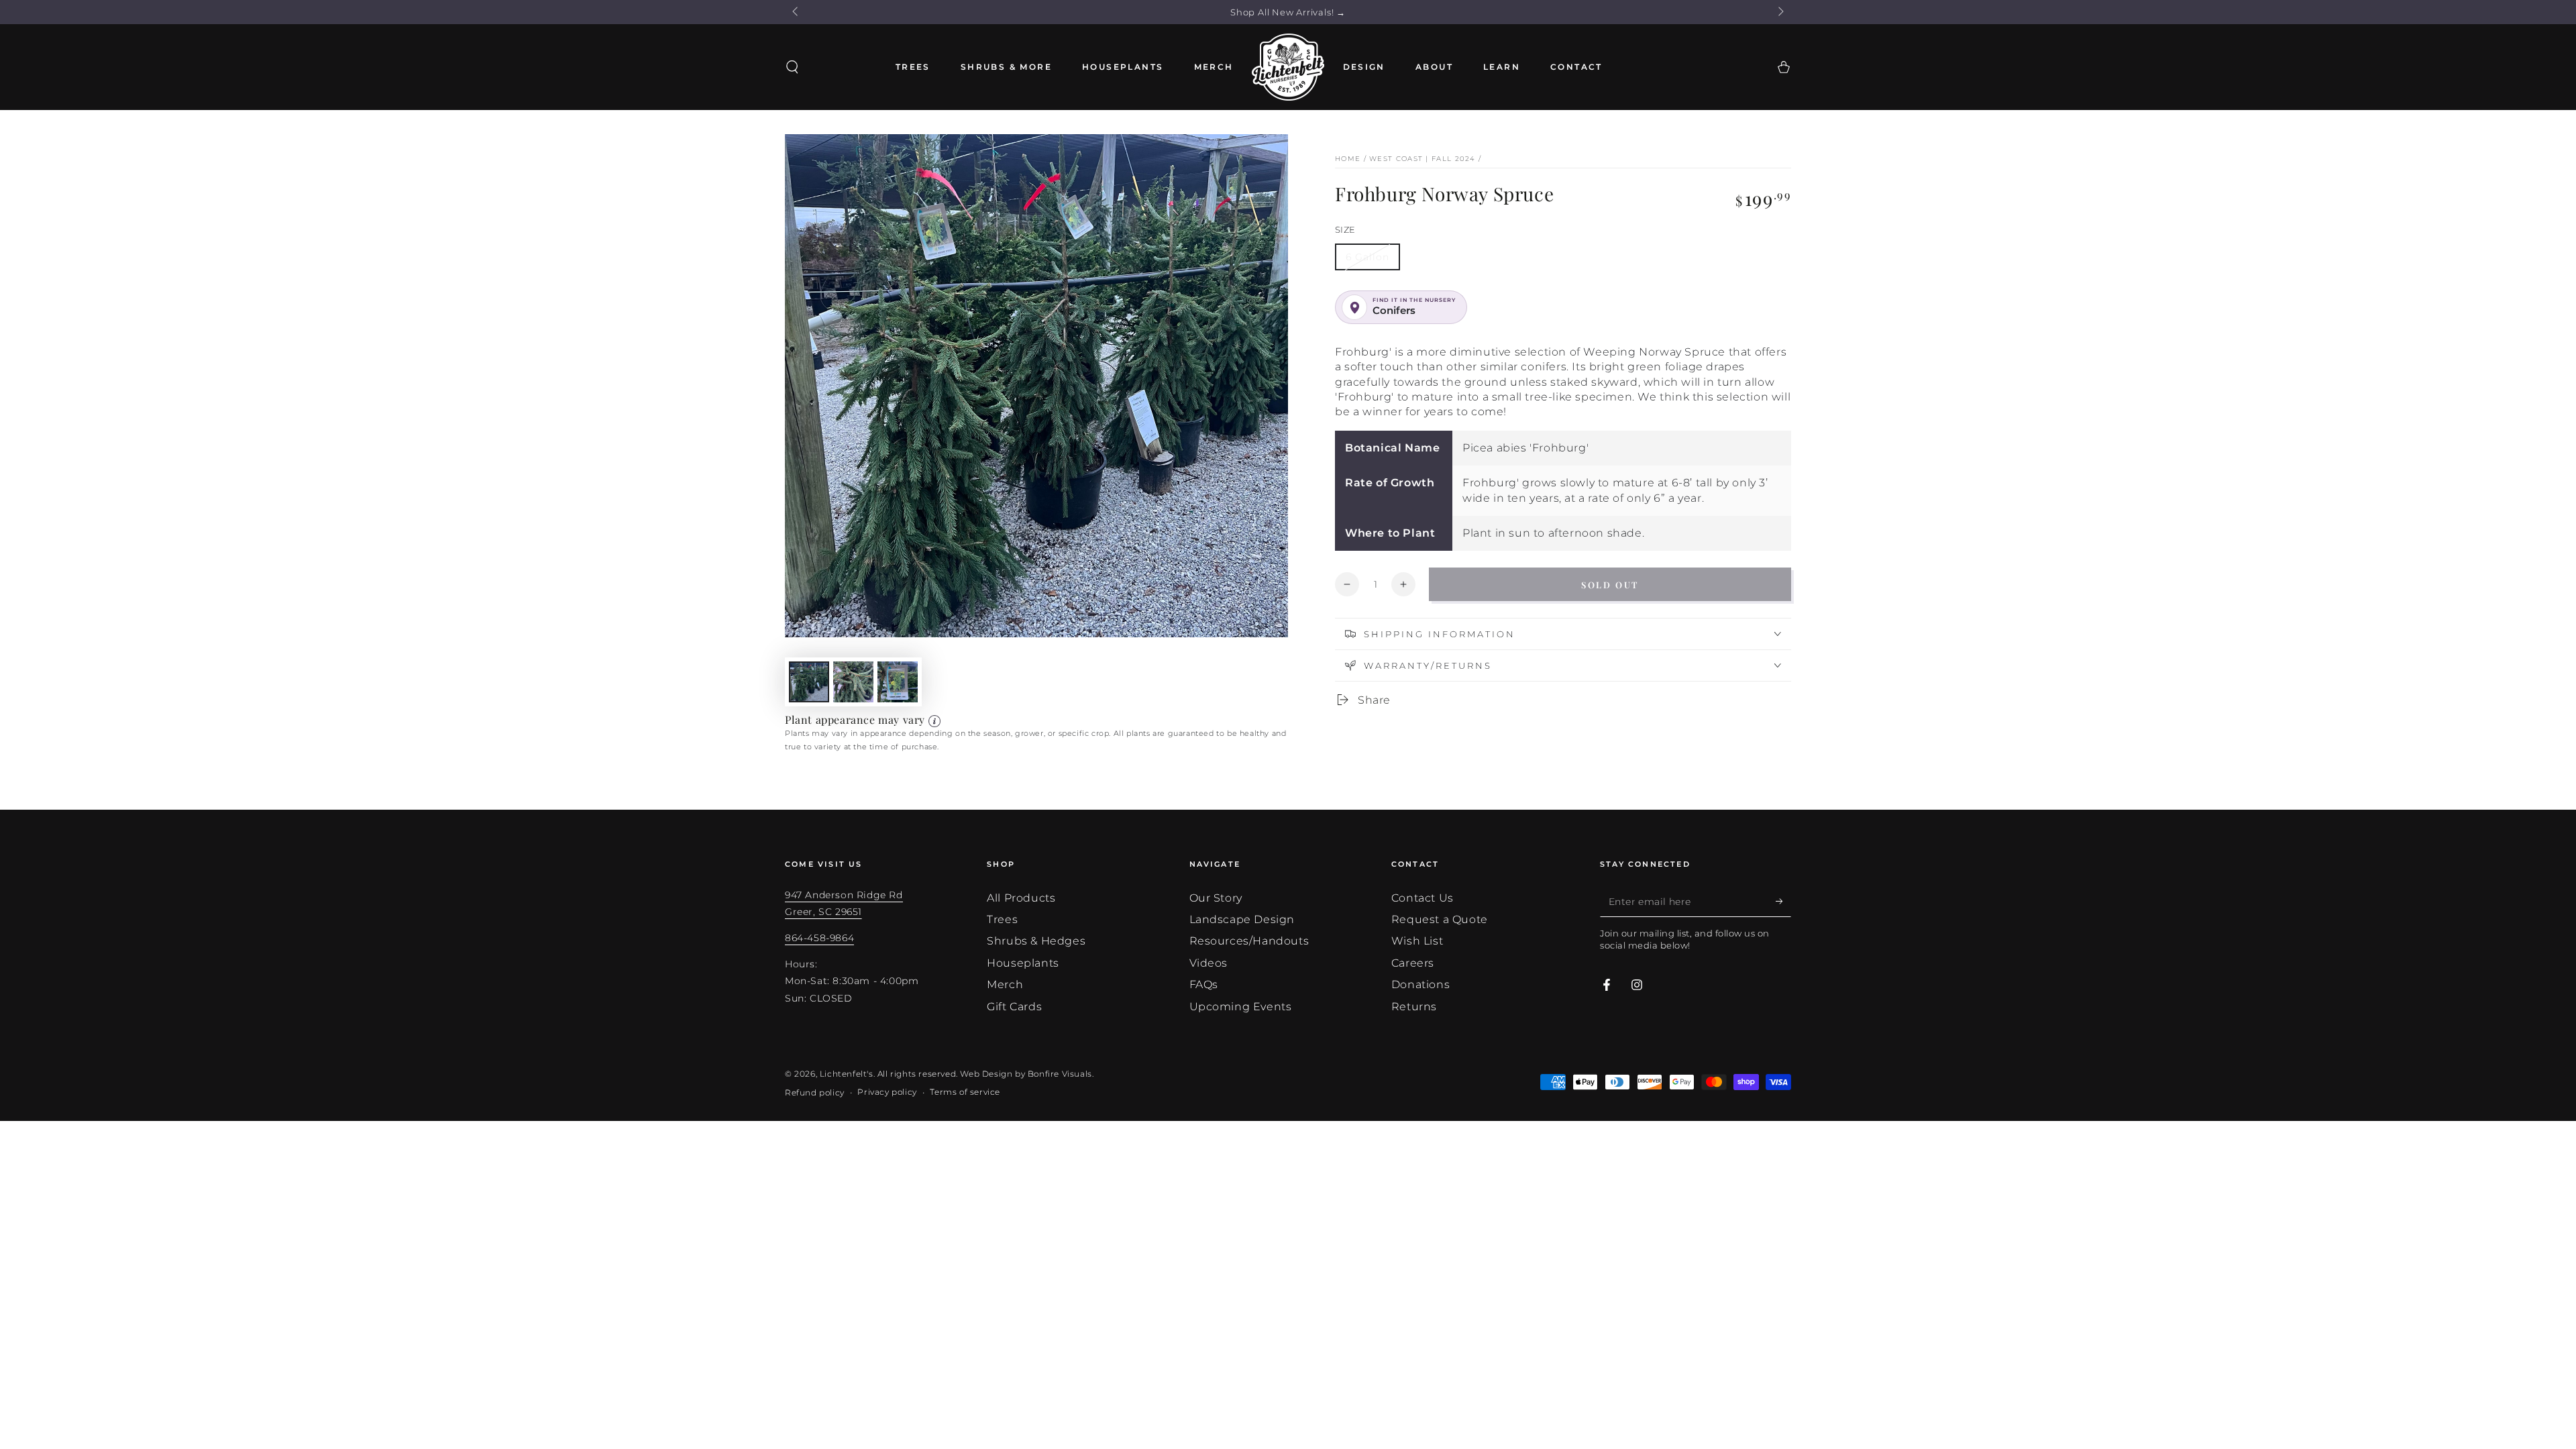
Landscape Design (1242, 919)
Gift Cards (1014, 1007)
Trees (1002, 919)
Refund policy (815, 1092)
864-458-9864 (819, 938)
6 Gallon (1367, 257)
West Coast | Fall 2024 (1423, 159)
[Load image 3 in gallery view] (898, 682)
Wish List (1417, 941)
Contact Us (1423, 898)
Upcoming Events (1241, 1007)
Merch (1005, 984)
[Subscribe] (1783, 902)
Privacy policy (887, 1092)
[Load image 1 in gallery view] (809, 682)
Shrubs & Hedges (1036, 941)
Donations (1420, 984)
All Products (1021, 898)
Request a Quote (1440, 919)
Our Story (1216, 898)
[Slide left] (796, 12)
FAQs (1204, 984)
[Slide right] (1780, 12)
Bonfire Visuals (1060, 1074)
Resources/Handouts (1249, 941)
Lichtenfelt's (847, 1074)
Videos (1209, 963)
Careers (1413, 963)
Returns (1414, 1007)
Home (1348, 159)
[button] (792, 67)
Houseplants (1023, 963)
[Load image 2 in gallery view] (853, 682)
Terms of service (965, 1092)
